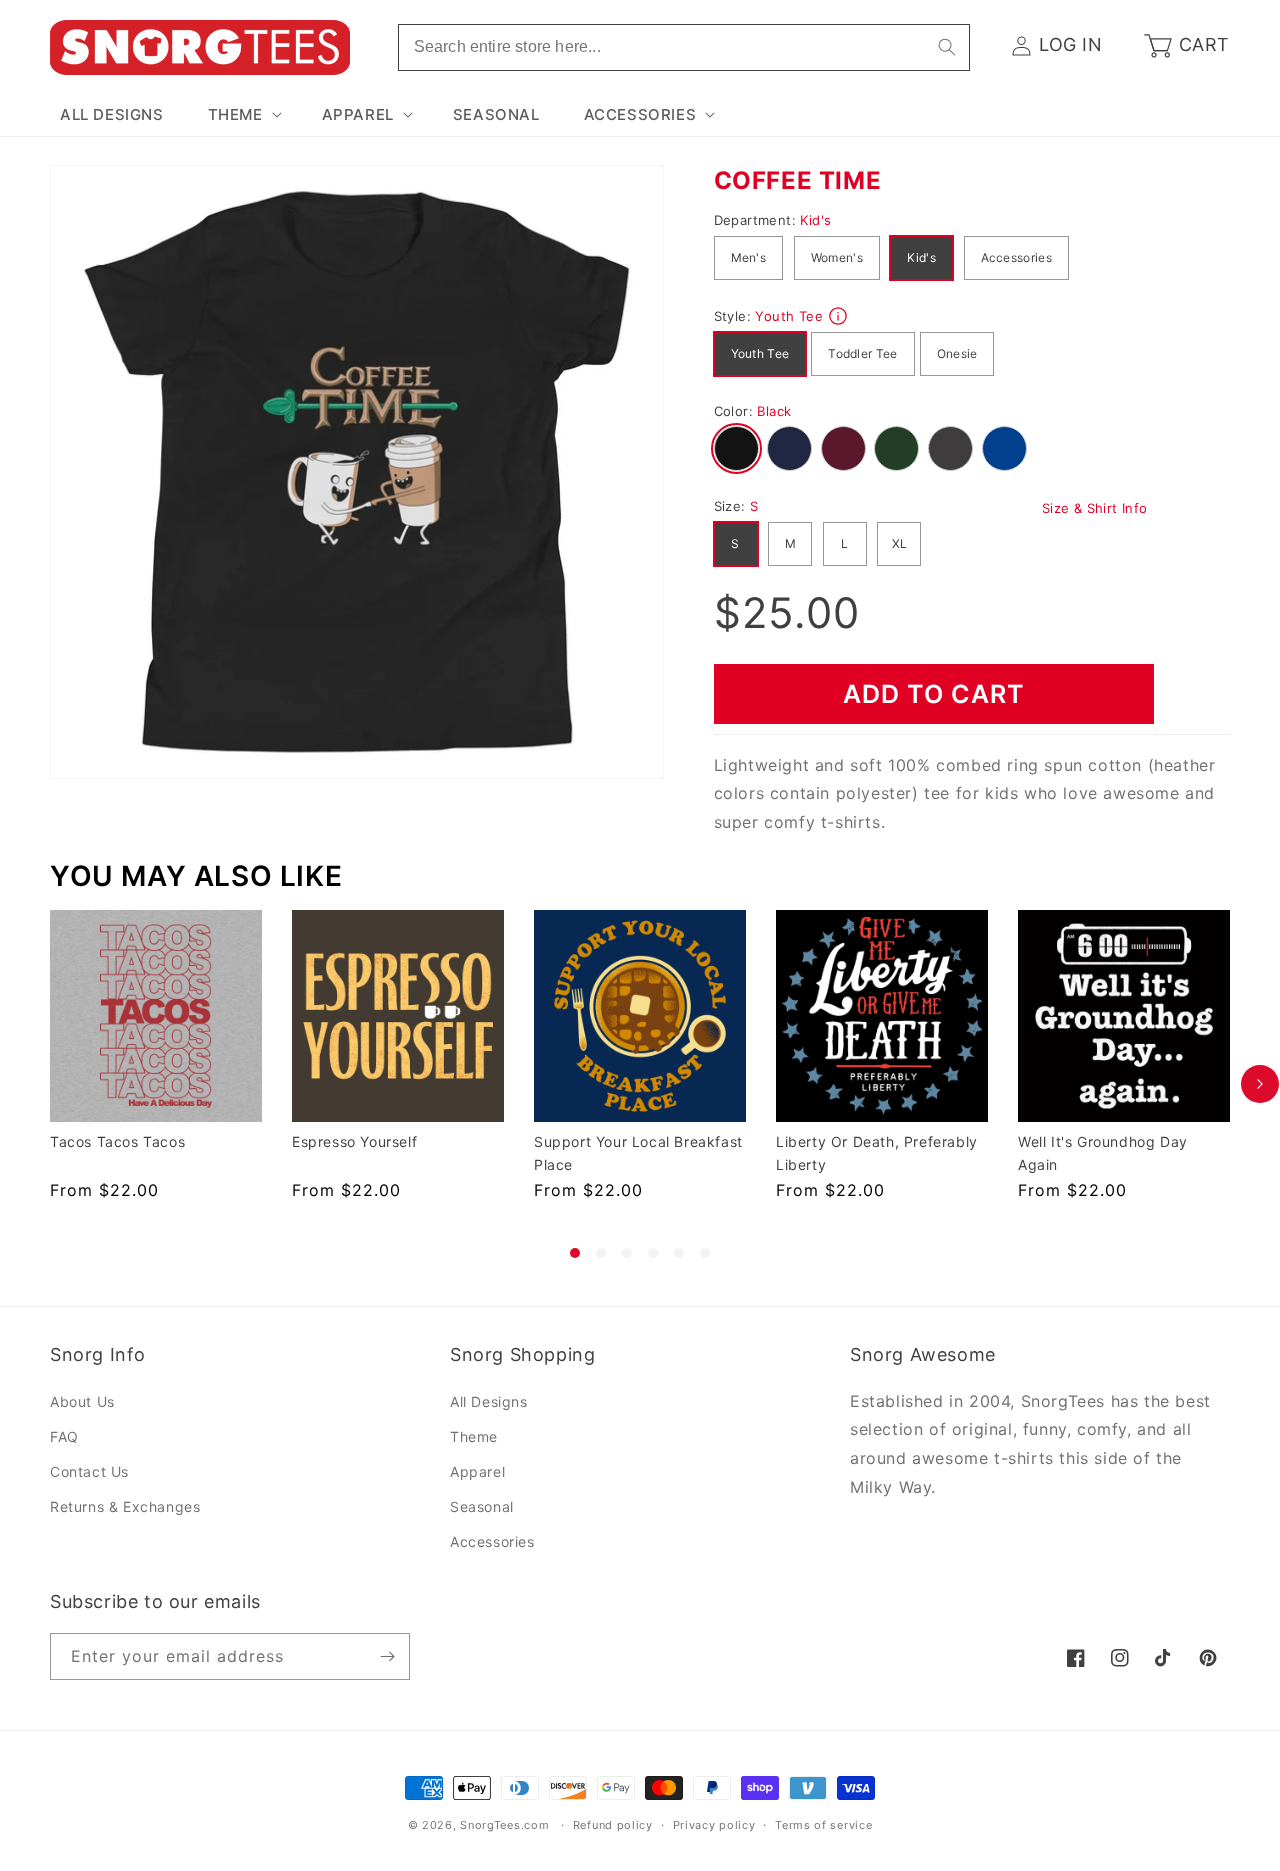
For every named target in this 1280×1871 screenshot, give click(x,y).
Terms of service (823, 1825)
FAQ (64, 1436)
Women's (837, 257)
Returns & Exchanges (125, 1506)
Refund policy (613, 1825)
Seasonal (482, 1506)
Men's (749, 257)
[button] (243, 115)
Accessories (1016, 257)
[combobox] (684, 47)
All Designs (489, 1401)
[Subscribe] (387, 1656)
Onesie (957, 353)
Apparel (477, 1471)
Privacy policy (714, 1825)
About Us (82, 1401)
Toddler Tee (862, 353)
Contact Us (89, 1471)
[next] (1260, 1084)
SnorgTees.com (504, 1825)
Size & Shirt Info (1095, 508)
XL (900, 543)
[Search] (947, 47)
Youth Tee (760, 353)
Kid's (921, 257)
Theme (474, 1436)
